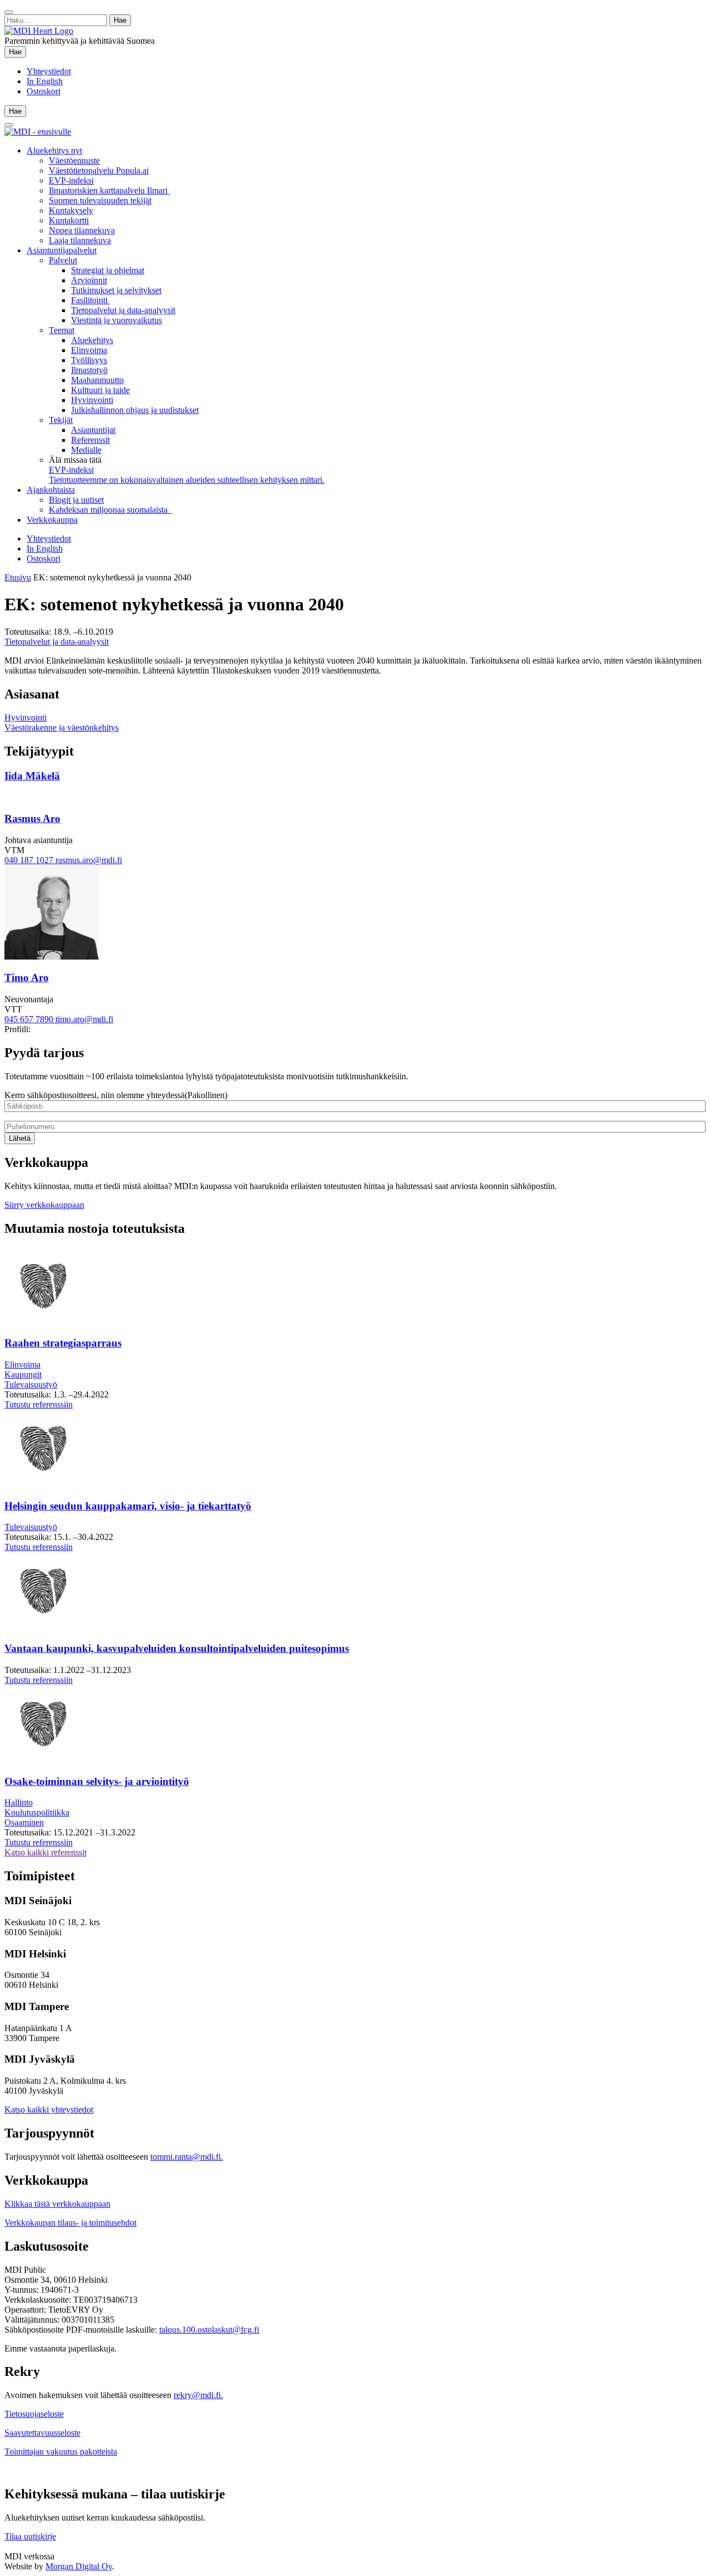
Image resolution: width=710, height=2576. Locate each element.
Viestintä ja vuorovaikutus (116, 320)
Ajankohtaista (51, 490)
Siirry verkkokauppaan (44, 1205)
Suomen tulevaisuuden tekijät (100, 200)
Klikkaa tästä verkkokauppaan (57, 2204)
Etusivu (18, 577)
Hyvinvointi (92, 400)
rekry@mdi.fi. (198, 2395)
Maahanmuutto (97, 380)
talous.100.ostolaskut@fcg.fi (209, 2330)
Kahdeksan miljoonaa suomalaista (110, 510)
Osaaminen (24, 1822)
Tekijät (61, 420)
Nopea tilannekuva (82, 230)
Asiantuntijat (93, 430)
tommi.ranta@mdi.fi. (187, 2157)
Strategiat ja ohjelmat (108, 270)
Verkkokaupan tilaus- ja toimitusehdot (70, 2223)
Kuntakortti (69, 220)
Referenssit (90, 440)
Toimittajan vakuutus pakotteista (61, 2452)
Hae (17, 52)
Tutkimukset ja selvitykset (116, 290)
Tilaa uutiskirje (30, 2536)
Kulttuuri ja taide (100, 390)
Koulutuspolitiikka (37, 1812)
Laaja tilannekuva (80, 240)
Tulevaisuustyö (31, 1384)
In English (45, 81)
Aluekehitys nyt (54, 151)
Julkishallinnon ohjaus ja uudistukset (135, 410)
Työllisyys (89, 360)
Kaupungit (23, 1374)
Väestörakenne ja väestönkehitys (62, 728)
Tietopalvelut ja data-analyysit (123, 310)
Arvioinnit (89, 280)
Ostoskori (44, 91)
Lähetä (20, 1138)
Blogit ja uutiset (76, 500)
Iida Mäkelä (32, 776)
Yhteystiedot (49, 71)
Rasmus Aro (32, 818)
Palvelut (63, 260)
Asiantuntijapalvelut (62, 250)
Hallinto (19, 1802)
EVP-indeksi (71, 180)
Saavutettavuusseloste (42, 2433)
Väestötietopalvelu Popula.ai (99, 170)
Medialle (86, 450)
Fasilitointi (90, 300)
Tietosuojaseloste (34, 2414)
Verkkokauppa (52, 520)
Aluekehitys (92, 340)
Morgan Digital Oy (79, 2566)
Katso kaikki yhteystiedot (49, 2110)
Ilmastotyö (89, 370)
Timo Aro (27, 978)
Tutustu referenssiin (39, 1404)
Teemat (62, 330)
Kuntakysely (71, 210)
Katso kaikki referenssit (45, 1852)
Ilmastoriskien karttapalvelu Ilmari (109, 190)
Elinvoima (89, 350)
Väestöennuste (74, 160)
